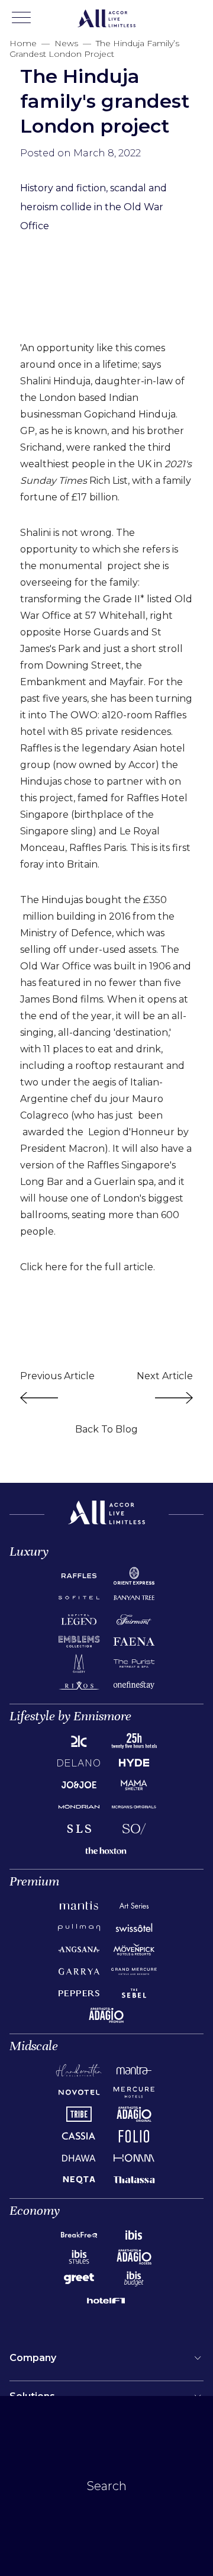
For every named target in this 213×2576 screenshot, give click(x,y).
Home (23, 43)
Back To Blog (106, 1429)
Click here (44, 1267)
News (66, 43)
